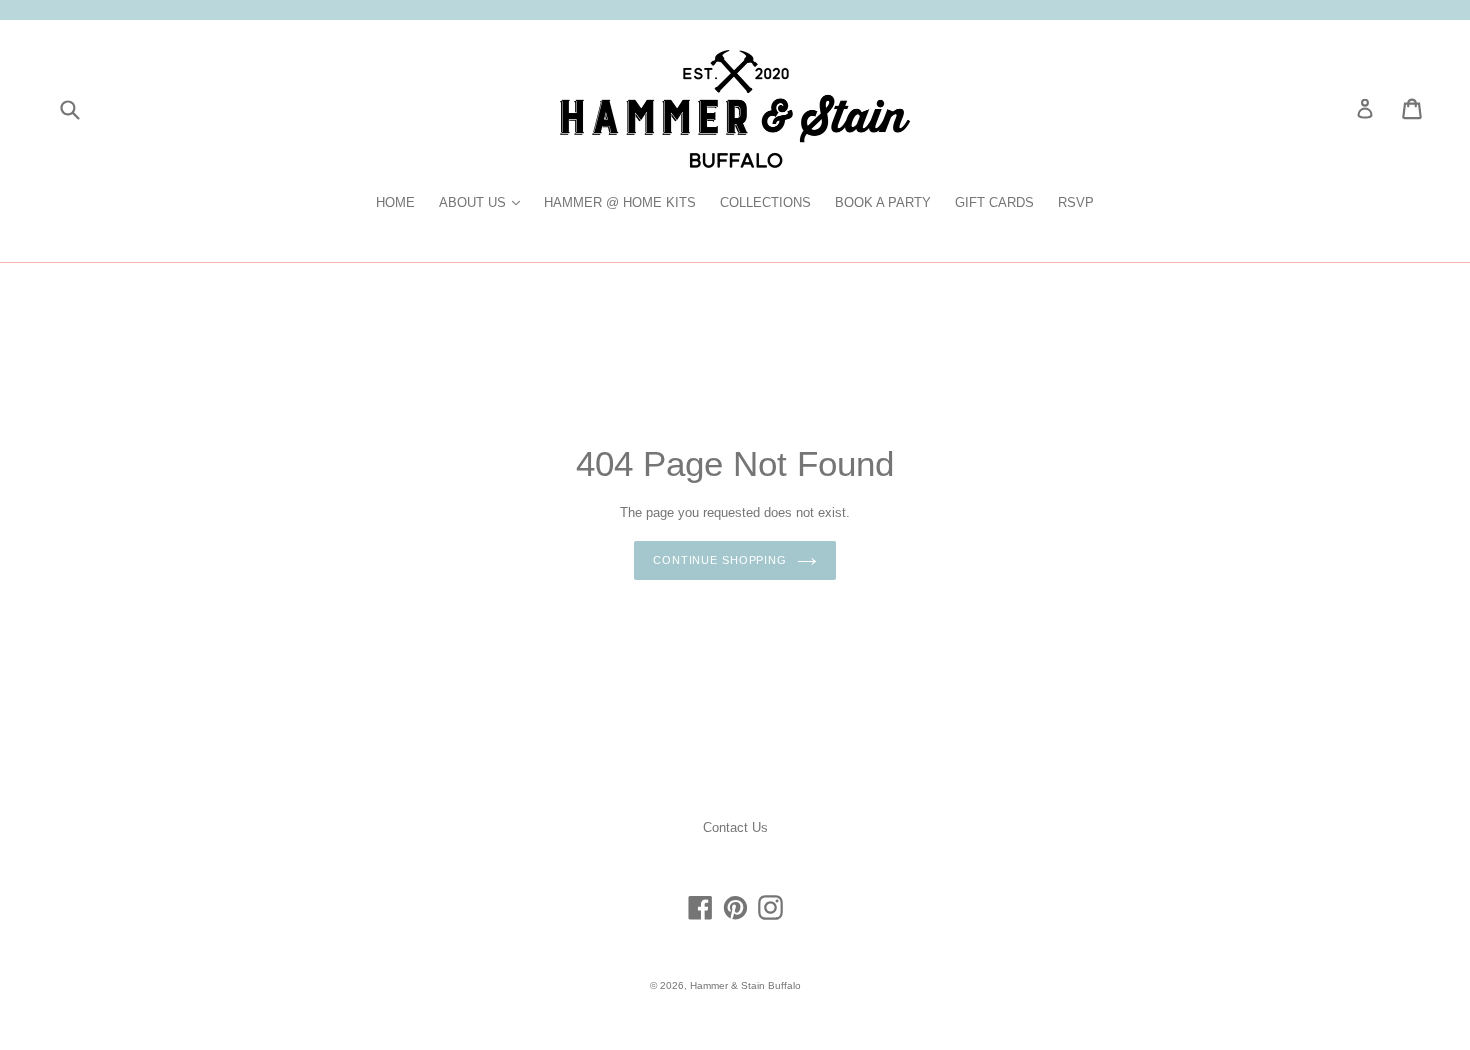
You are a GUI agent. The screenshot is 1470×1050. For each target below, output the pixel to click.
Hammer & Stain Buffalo (745, 985)
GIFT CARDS (994, 202)
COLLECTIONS (765, 202)
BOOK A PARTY (883, 202)
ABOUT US (484, 202)
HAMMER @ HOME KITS (620, 202)
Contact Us (735, 827)
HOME (395, 202)
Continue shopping (720, 560)
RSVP (1076, 202)
